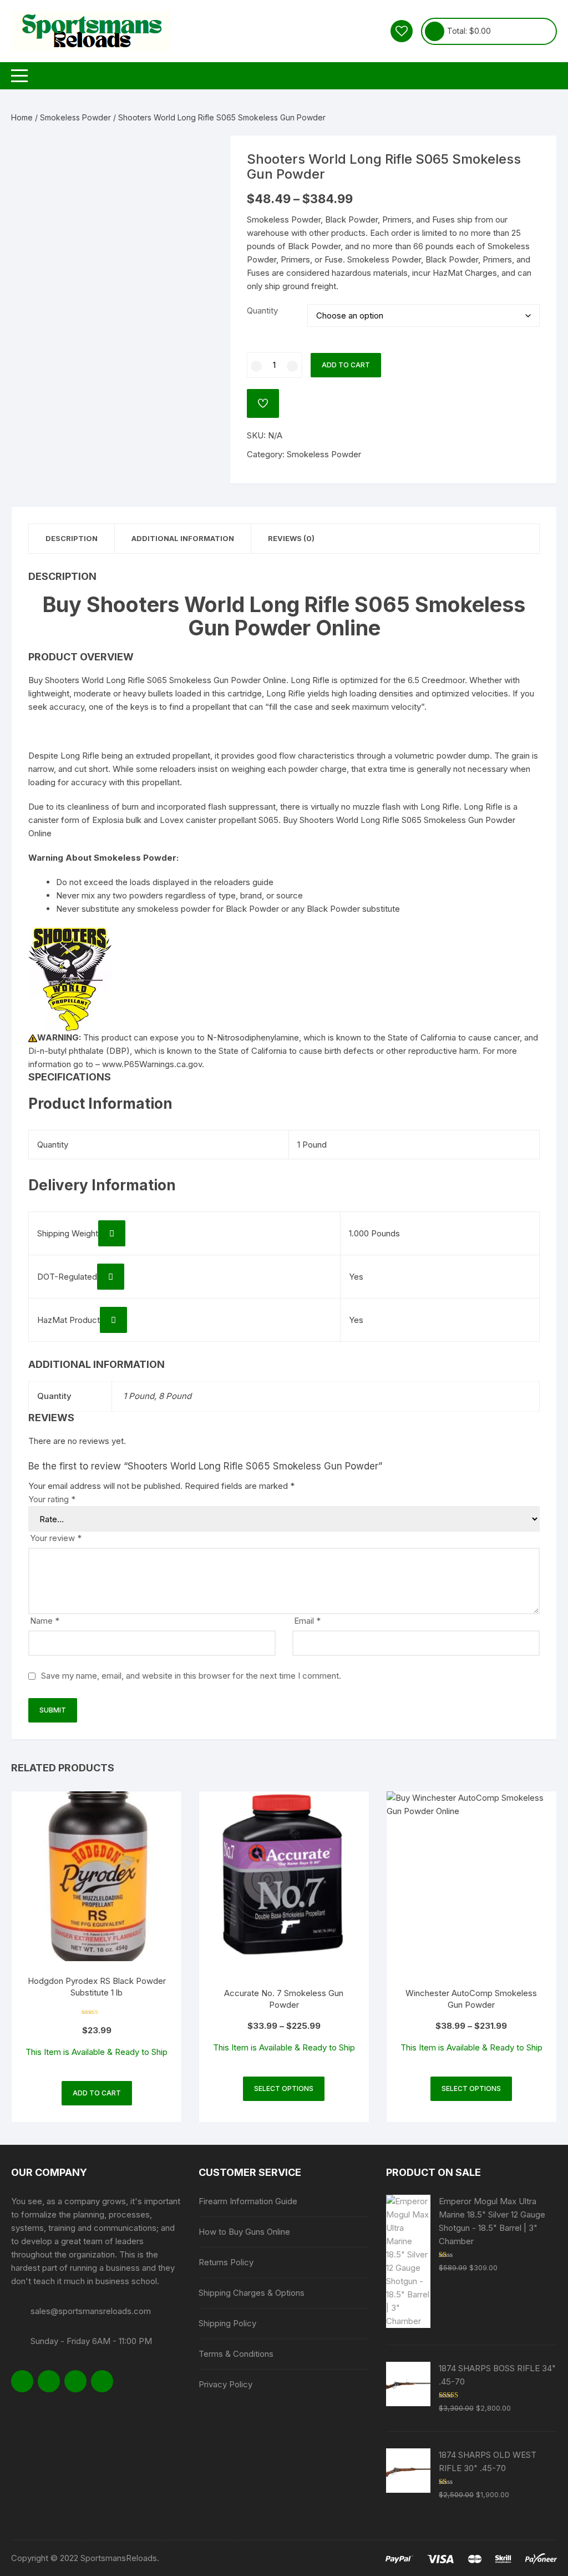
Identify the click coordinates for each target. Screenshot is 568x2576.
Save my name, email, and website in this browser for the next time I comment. (191, 1676)
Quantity (262, 310)
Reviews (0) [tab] (291, 538)
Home (22, 117)
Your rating (52, 1499)
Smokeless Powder (75, 117)
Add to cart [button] (97, 2093)
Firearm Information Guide (248, 2201)
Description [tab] (72, 538)
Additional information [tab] (183, 538)
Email (307, 1621)
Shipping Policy (227, 2323)
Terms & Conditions (236, 2354)
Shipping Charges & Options (252, 2293)
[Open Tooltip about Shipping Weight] (112, 1233)
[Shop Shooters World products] (70, 979)
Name (45, 1621)
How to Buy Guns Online (244, 2232)
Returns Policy (226, 2262)
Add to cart (346, 365)
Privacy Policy (225, 2384)
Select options (284, 2088)
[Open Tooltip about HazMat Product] (113, 1320)
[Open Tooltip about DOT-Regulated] (111, 1277)
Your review (56, 1538)
